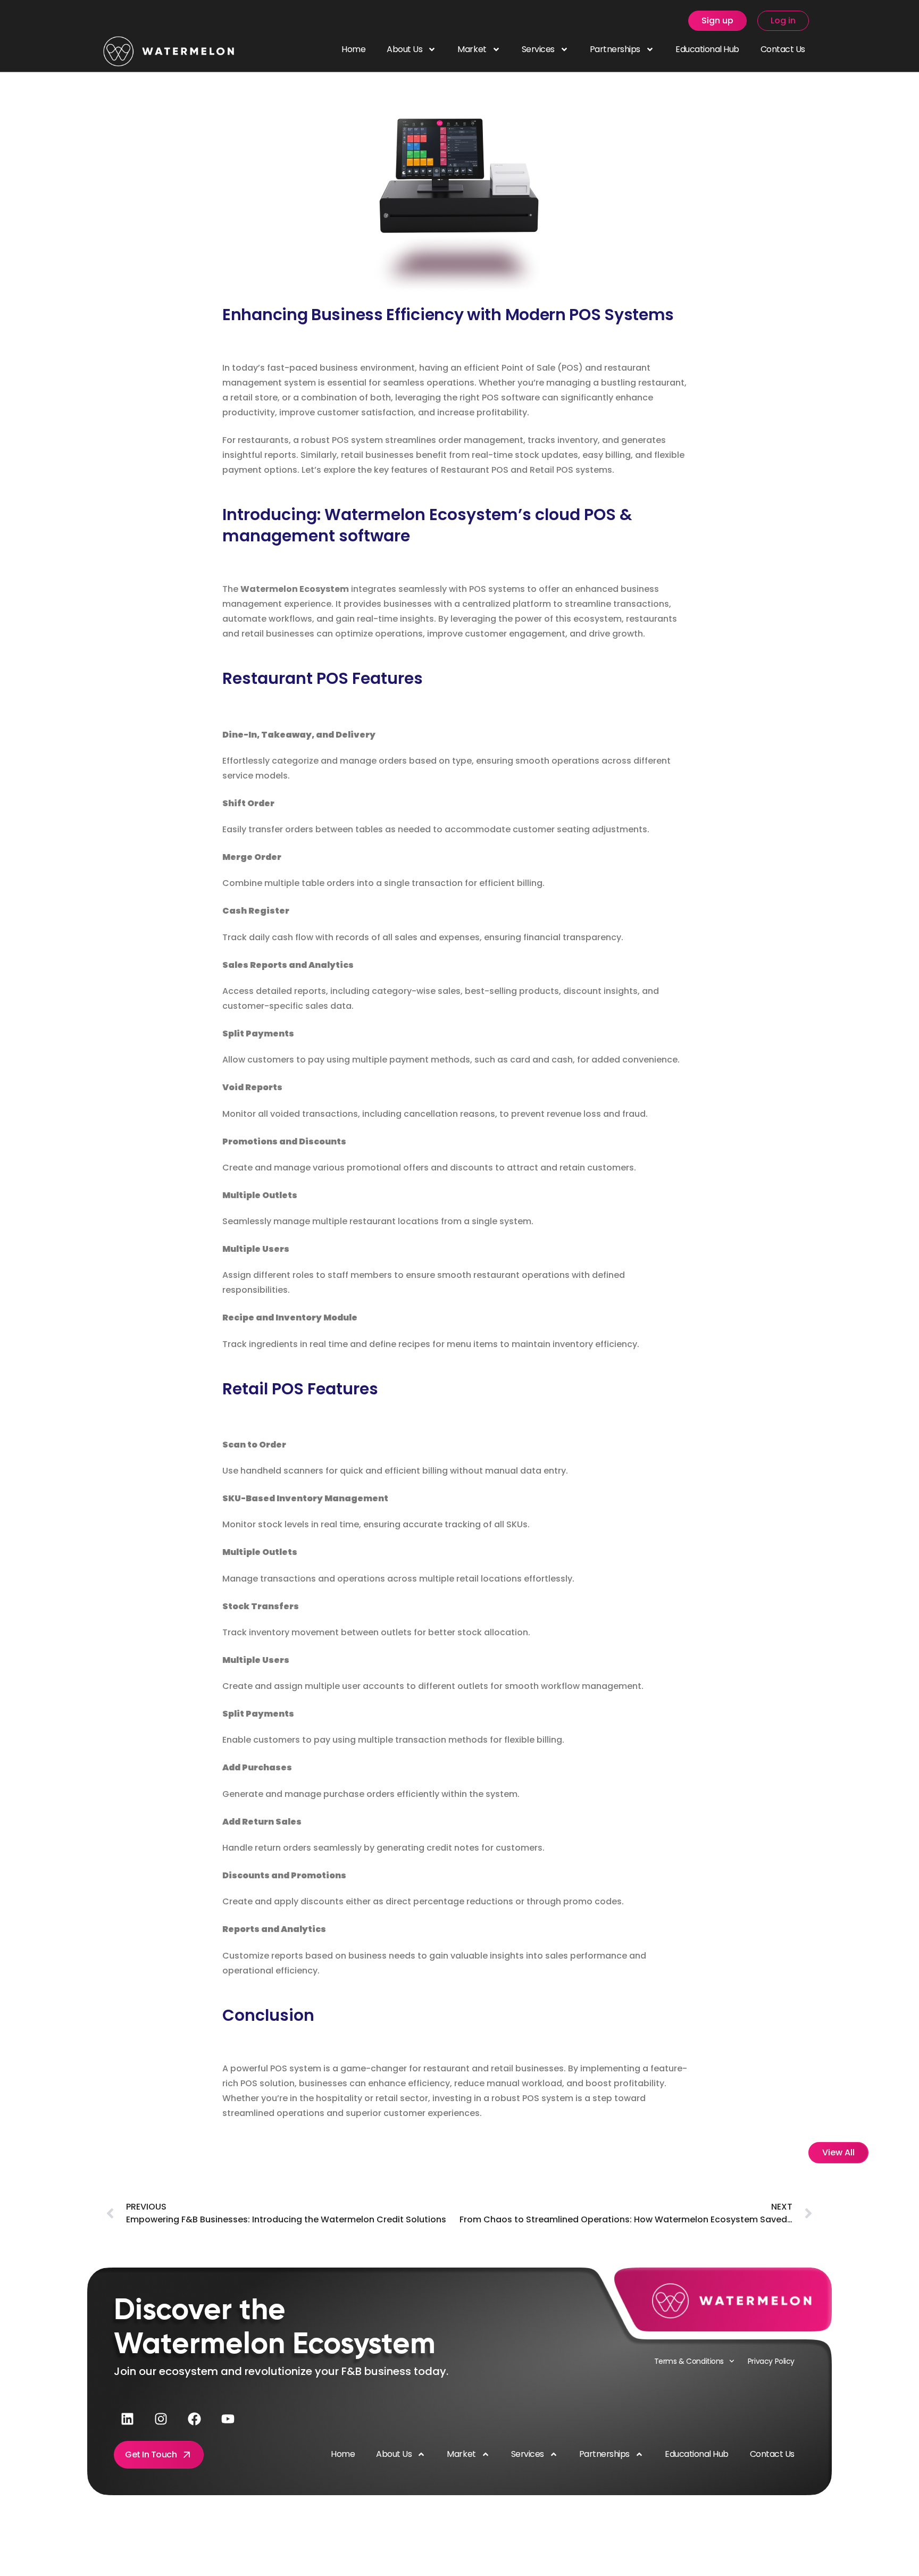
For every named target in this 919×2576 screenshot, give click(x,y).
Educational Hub (707, 49)
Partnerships (615, 49)
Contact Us (783, 49)
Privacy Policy (771, 2361)
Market (472, 49)
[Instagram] (161, 2419)
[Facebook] (194, 2419)
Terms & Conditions (689, 2361)
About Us (404, 49)
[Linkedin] (127, 2419)
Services (538, 49)
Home (353, 49)
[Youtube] (228, 2419)
